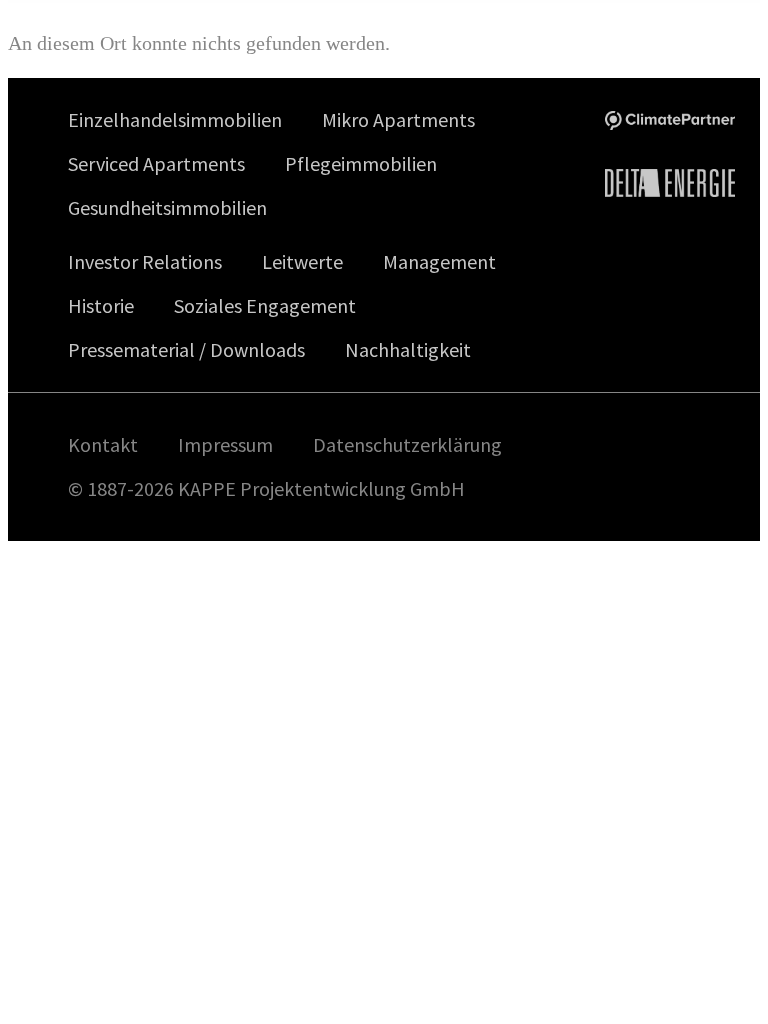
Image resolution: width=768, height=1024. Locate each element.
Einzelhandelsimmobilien (175, 119)
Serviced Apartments (156, 163)
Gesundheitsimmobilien (167, 207)
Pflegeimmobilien (361, 163)
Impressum (225, 445)
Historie (101, 305)
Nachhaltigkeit (408, 349)
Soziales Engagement (265, 305)
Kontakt (103, 445)
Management (439, 261)
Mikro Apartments (398, 119)
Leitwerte (302, 261)
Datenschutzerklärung (407, 445)
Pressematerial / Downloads (186, 349)
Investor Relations (145, 261)
